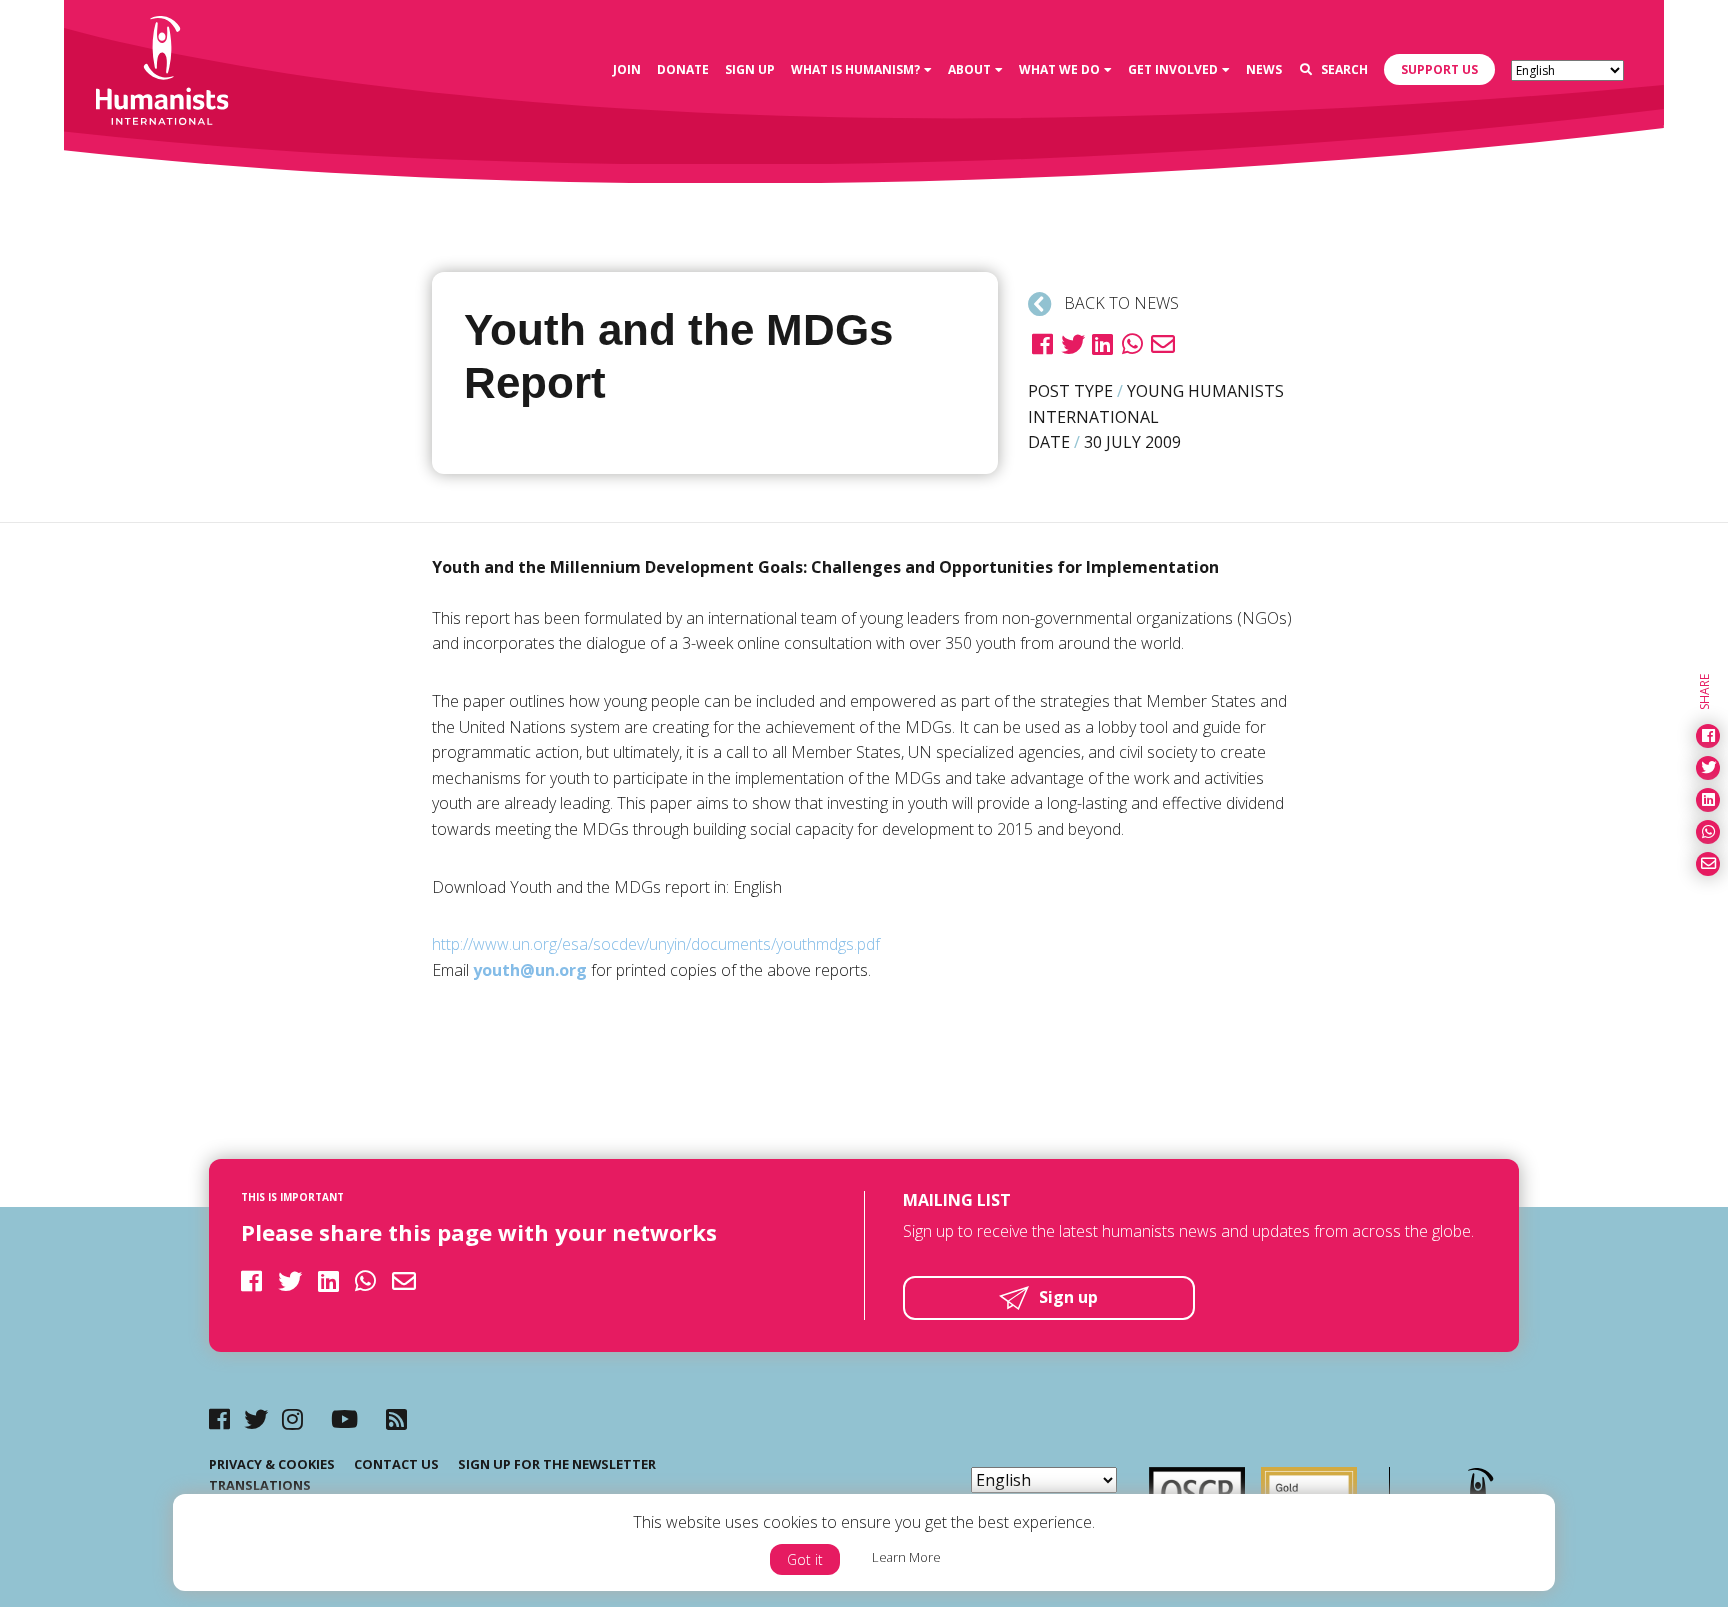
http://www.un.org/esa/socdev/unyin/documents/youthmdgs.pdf (656, 944)
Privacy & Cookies (272, 1464)
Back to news (1119, 303)
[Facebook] (219, 1418)
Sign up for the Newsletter (557, 1464)
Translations (260, 1485)
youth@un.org (530, 970)
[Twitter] (256, 1418)
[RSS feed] (396, 1418)
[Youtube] (344, 1418)
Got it (805, 1559)
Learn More (906, 1557)
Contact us (396, 1464)
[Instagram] (292, 1418)
